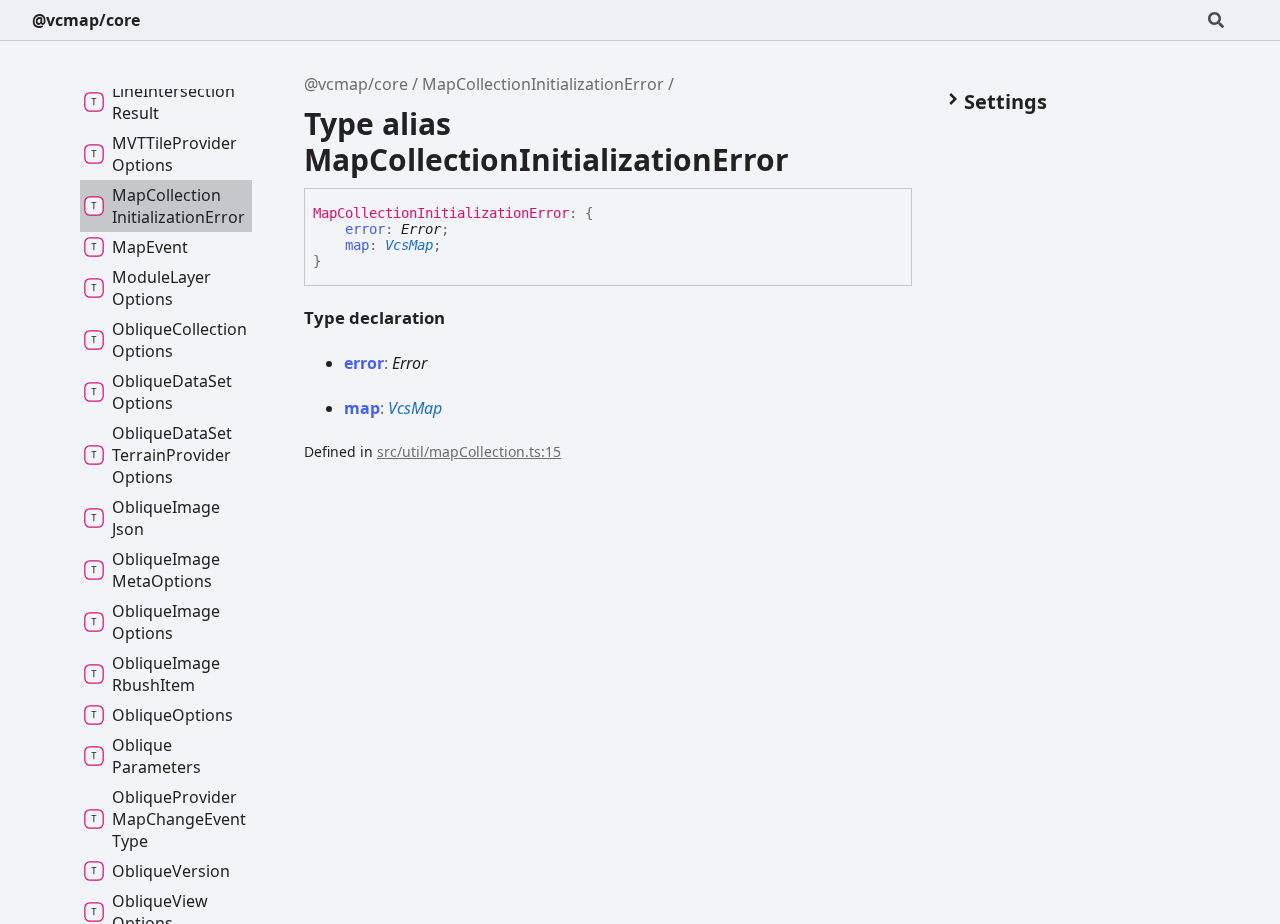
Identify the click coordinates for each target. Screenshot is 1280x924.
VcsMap (409, 245)
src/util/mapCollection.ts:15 (469, 451)
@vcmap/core (86, 20)
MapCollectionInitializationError (543, 84)
